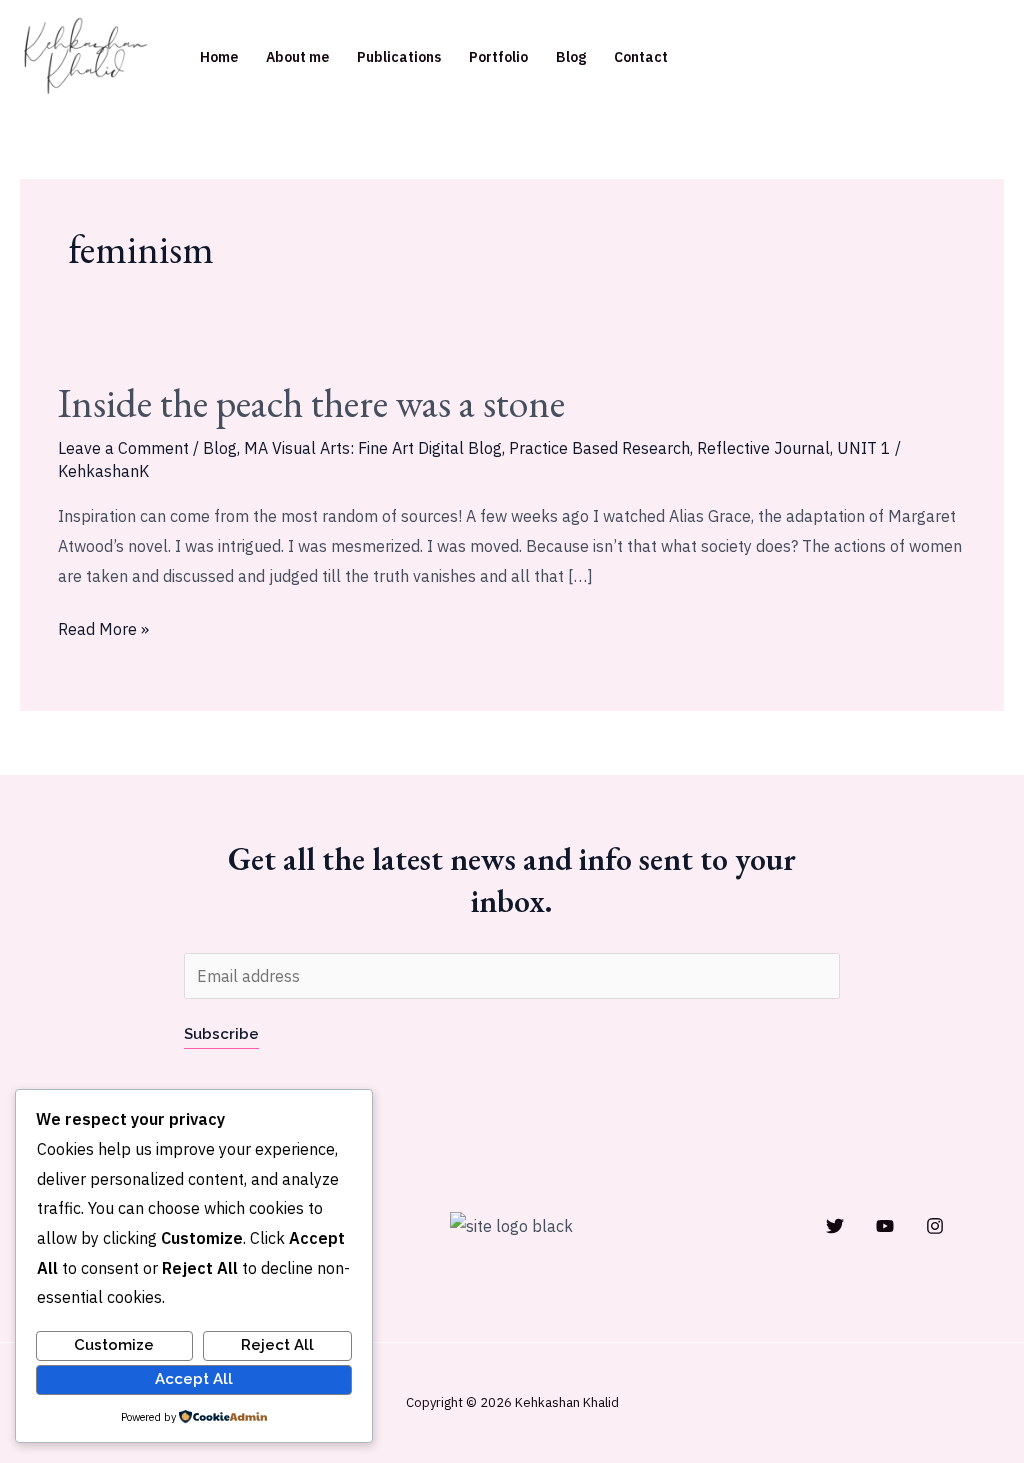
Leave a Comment (123, 448)
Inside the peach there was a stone (311, 403)
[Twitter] (835, 1226)
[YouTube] (885, 1226)
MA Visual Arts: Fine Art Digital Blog (373, 448)
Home (219, 57)
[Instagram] (935, 1226)
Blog (571, 57)
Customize (114, 1345)
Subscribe (221, 1034)
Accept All (194, 1379)
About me (297, 57)
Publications (399, 57)
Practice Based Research (599, 448)
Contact (641, 57)
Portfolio (498, 57)
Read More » (103, 627)
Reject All (277, 1345)
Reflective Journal (763, 448)
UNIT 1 (864, 448)
